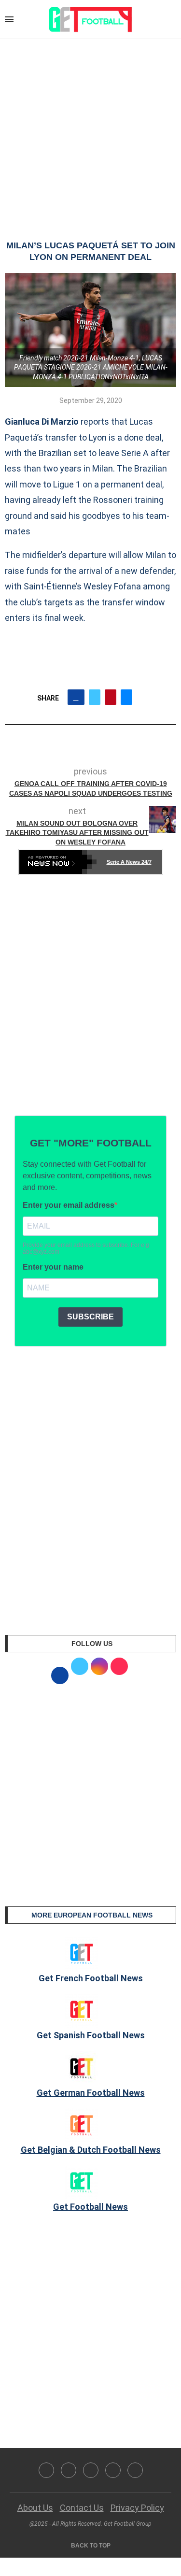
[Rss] (113, 2470)
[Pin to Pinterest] (111, 697)
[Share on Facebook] (76, 697)
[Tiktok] (135, 2470)
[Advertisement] (90, 130)
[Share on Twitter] (95, 697)
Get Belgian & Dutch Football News (91, 2150)
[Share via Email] (126, 697)
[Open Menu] (9, 19)
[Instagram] (91, 2470)
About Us (35, 2508)
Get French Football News (91, 1978)
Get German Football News (91, 2093)
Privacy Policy (137, 2508)
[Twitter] (69, 2470)
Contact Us (82, 2508)
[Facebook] (46, 2470)
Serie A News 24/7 (129, 862)
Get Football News (90, 2207)
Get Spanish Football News (91, 2035)
